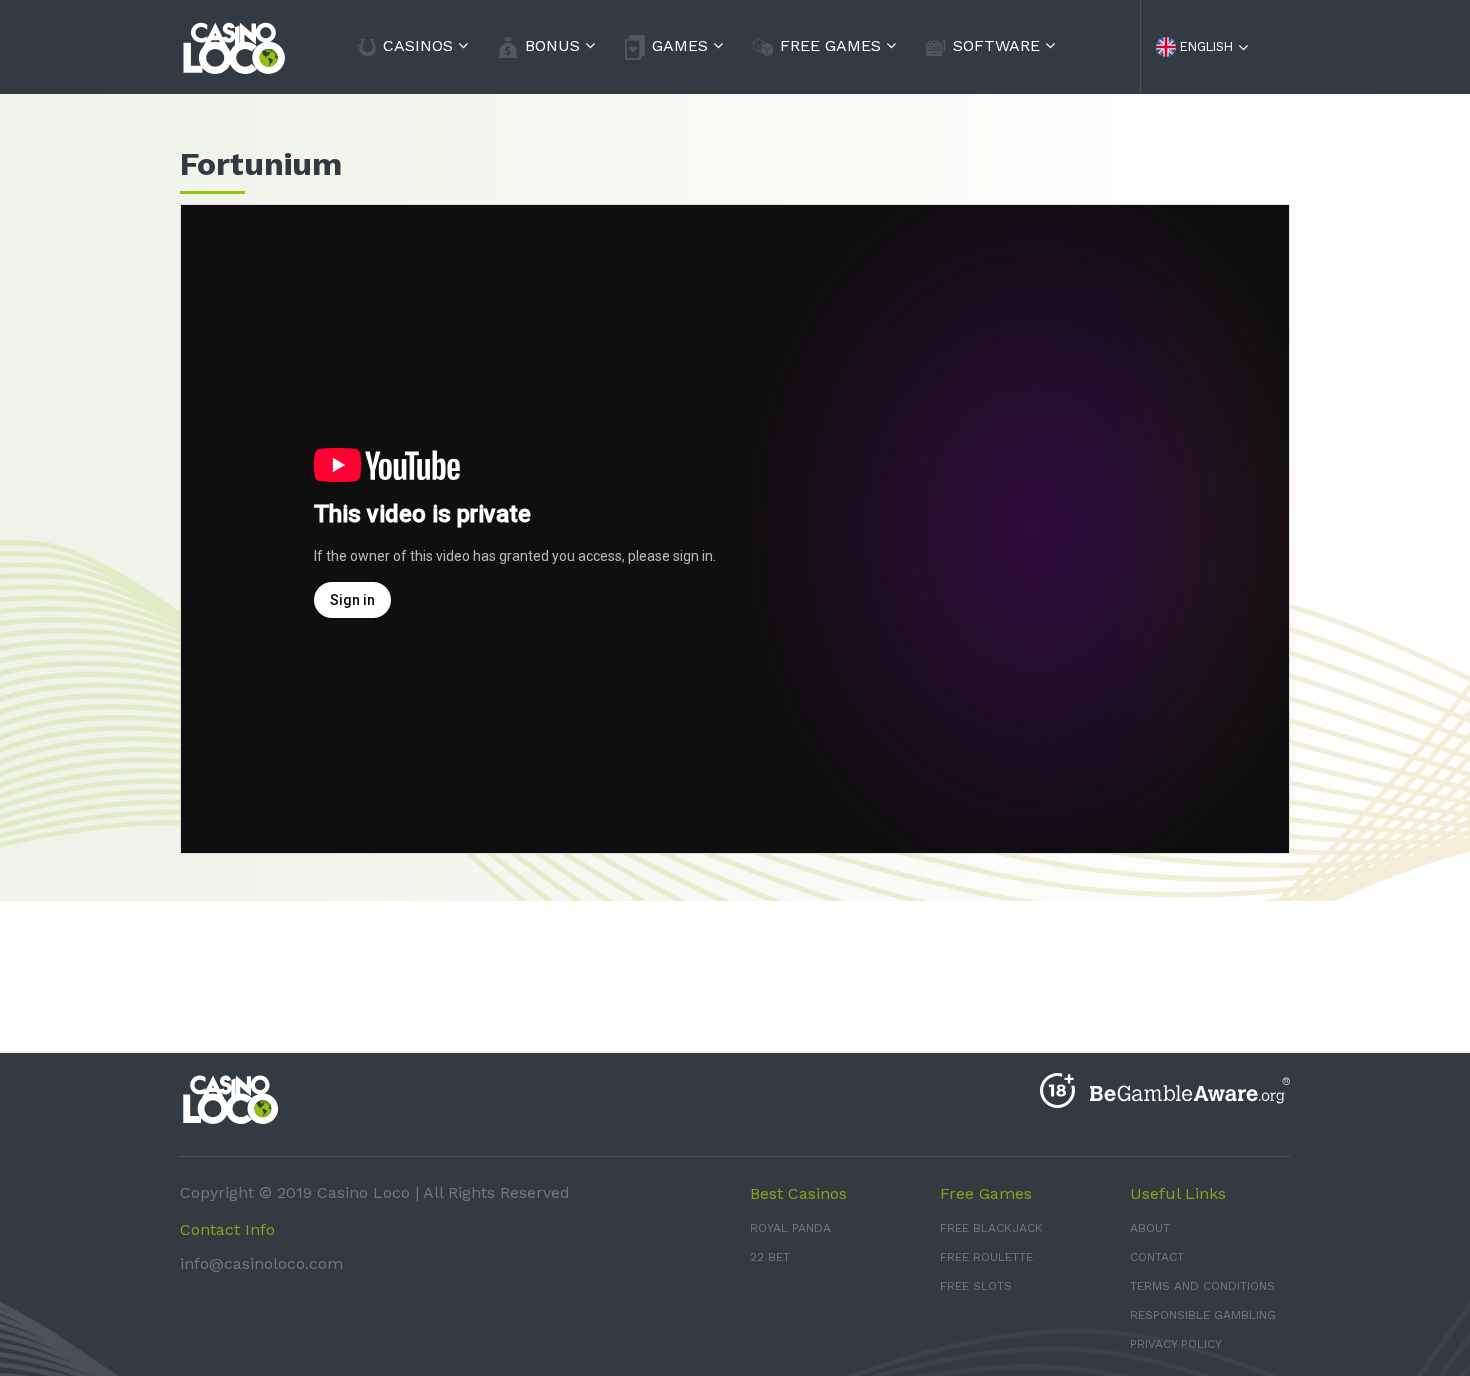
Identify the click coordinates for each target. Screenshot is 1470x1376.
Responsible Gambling (1203, 1315)
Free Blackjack (991, 1228)
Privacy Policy (1176, 1344)
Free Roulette (986, 1257)
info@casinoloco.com (261, 1263)
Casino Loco (363, 1192)
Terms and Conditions (1202, 1286)
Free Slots (976, 1286)
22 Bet (770, 1257)
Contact (1157, 1257)
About (1150, 1228)
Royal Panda (790, 1228)
